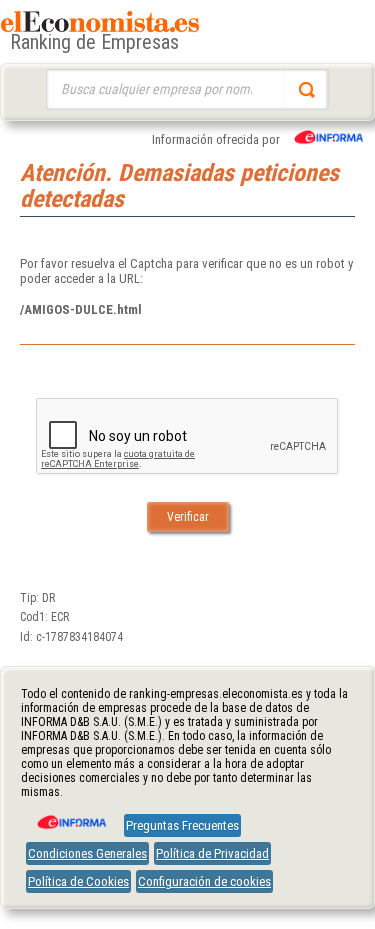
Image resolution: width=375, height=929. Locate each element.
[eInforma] (70, 815)
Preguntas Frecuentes (182, 825)
